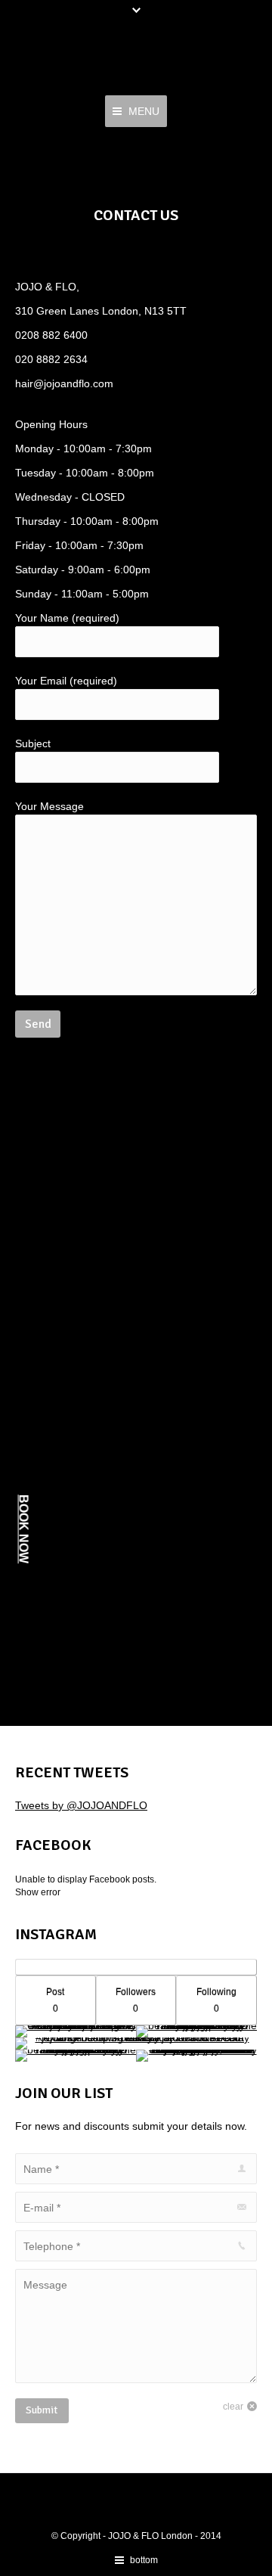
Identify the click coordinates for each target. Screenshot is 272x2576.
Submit (42, 2410)
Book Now (24, 1529)
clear (233, 2407)
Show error (38, 1892)
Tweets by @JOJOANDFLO (81, 1805)
